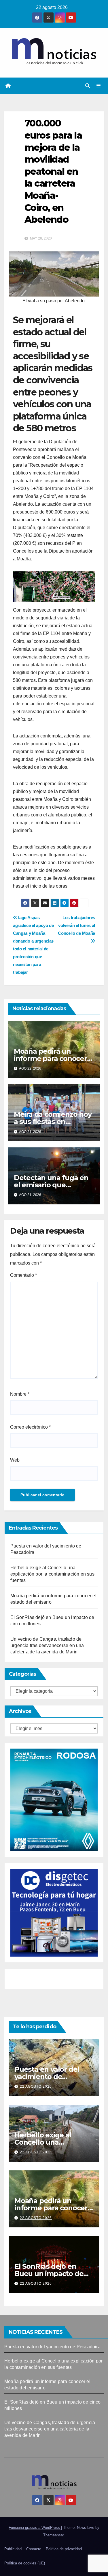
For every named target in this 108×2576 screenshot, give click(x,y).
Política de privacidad (64, 2549)
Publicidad (13, 2549)
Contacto (34, 2549)
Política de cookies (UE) (25, 2563)
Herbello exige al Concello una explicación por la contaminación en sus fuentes (52, 1574)
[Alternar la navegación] (99, 86)
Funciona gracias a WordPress (35, 2528)
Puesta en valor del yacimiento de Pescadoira (47, 2077)
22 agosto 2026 (36, 2086)
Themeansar (53, 2535)
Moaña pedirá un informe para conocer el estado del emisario (51, 1058)
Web (15, 1460)
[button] (88, 86)
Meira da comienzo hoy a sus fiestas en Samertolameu (53, 1122)
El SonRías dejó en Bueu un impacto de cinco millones (49, 2274)
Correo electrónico (30, 1427)
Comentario (23, 1275)
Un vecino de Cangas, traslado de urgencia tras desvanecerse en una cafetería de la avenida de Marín (47, 1645)
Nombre (20, 1394)
